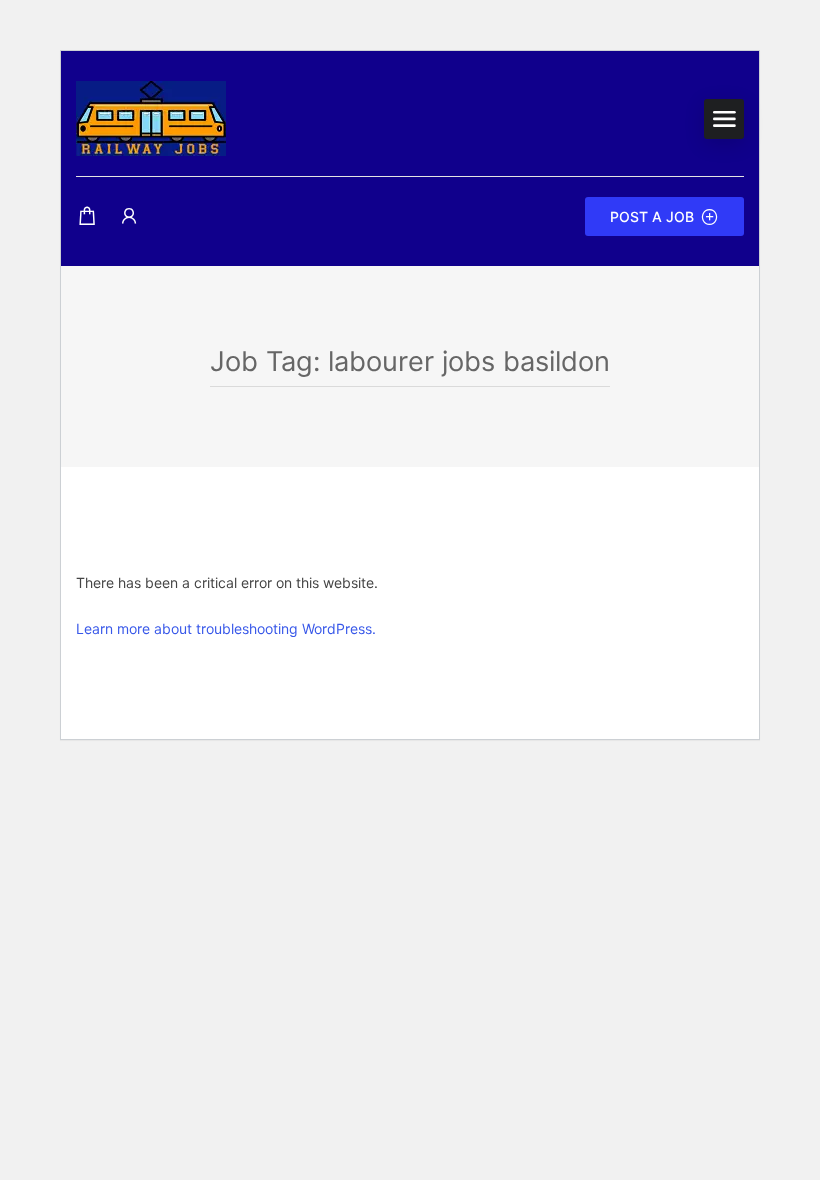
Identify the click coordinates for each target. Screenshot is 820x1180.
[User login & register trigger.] (129, 216)
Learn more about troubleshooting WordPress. (226, 628)
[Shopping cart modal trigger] (87, 216)
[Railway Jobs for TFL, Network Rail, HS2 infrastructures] (151, 117)
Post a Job (652, 216)
